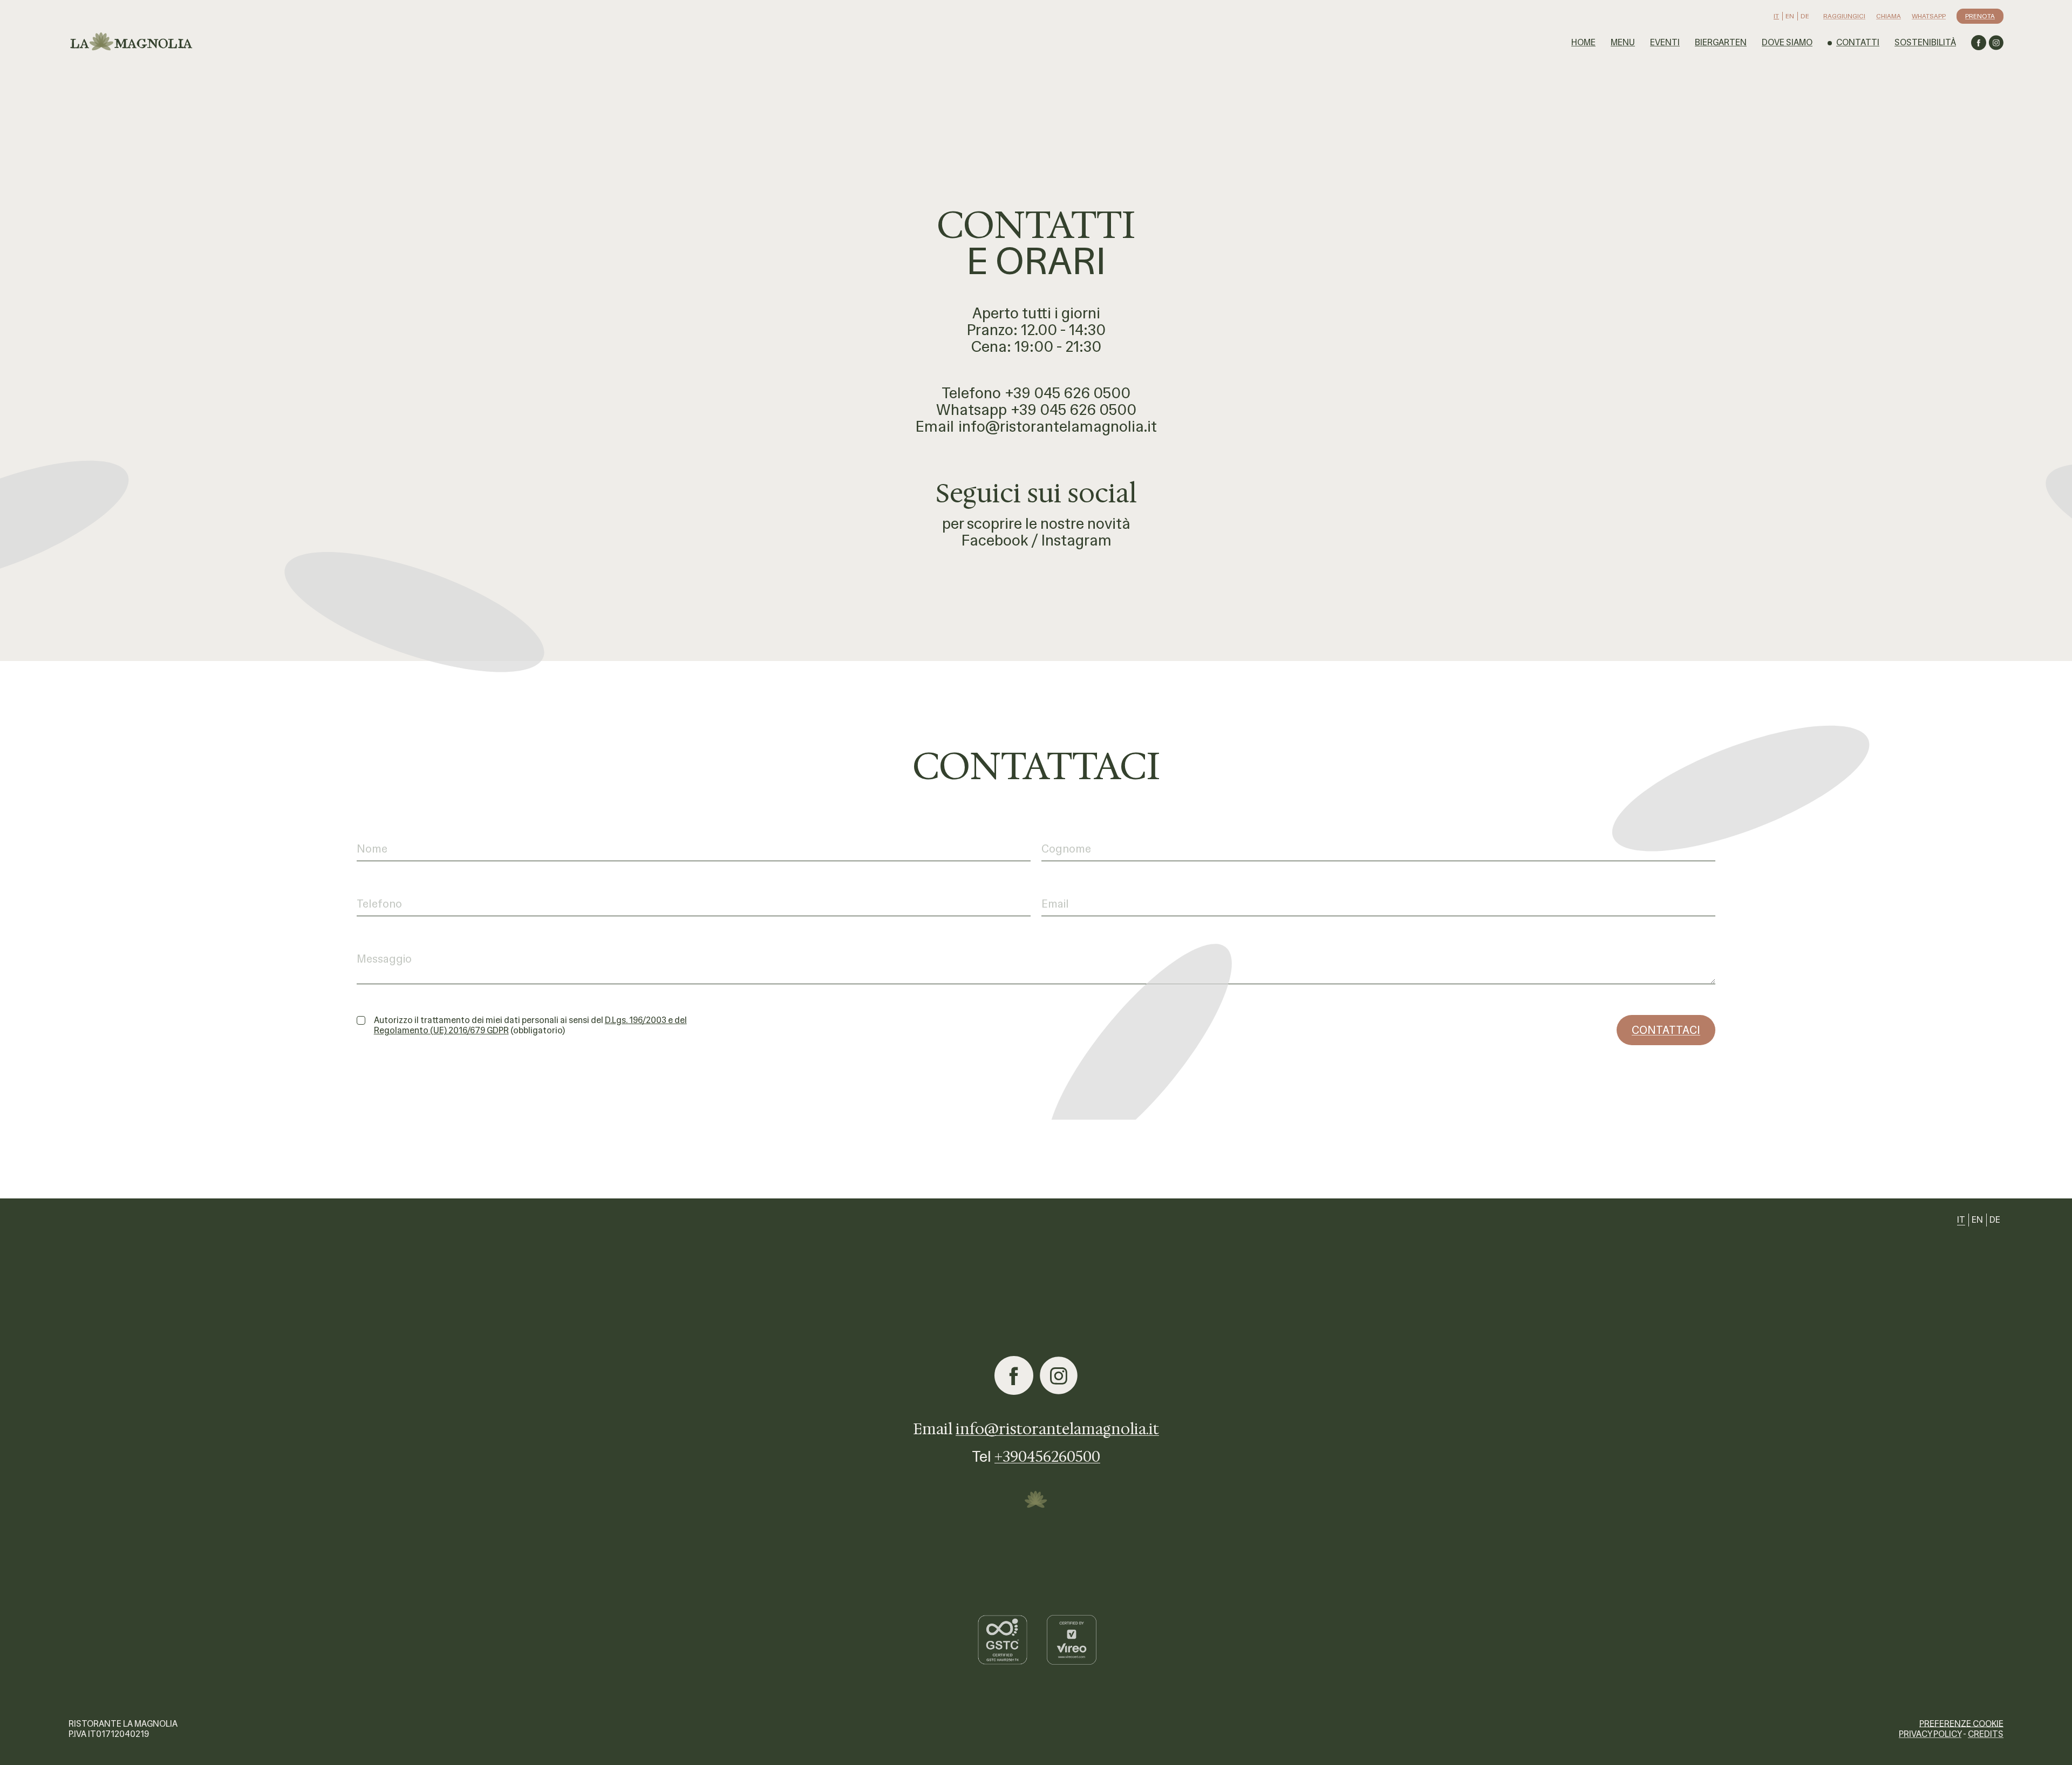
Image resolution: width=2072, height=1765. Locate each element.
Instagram (1076, 540)
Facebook (995, 540)
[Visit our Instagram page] (1996, 43)
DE (1805, 16)
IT (1776, 16)
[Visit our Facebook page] (1979, 43)
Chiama (1889, 16)
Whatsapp (1929, 16)
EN (1790, 16)
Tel (1036, 1456)
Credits (1986, 1734)
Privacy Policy (1930, 1734)
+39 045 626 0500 (1068, 393)
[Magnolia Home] (133, 43)
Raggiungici (1844, 16)
